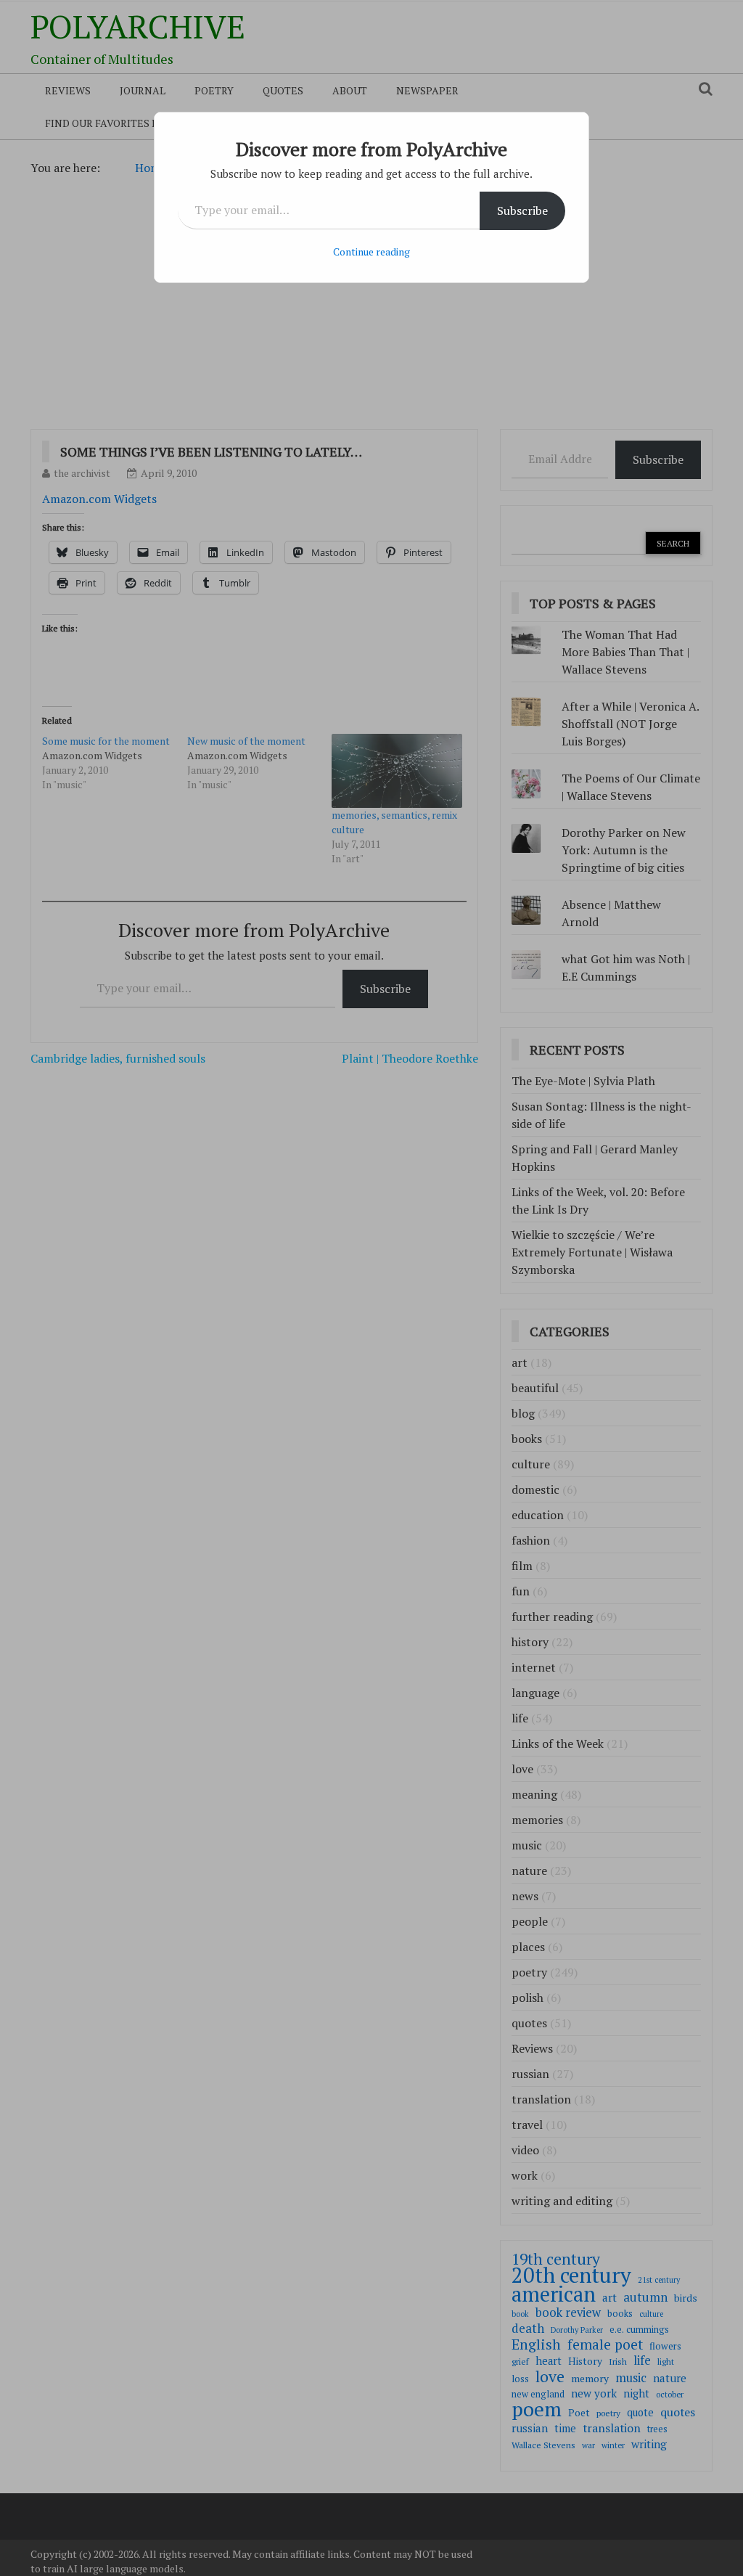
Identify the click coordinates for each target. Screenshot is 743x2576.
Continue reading (371, 252)
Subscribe (522, 210)
